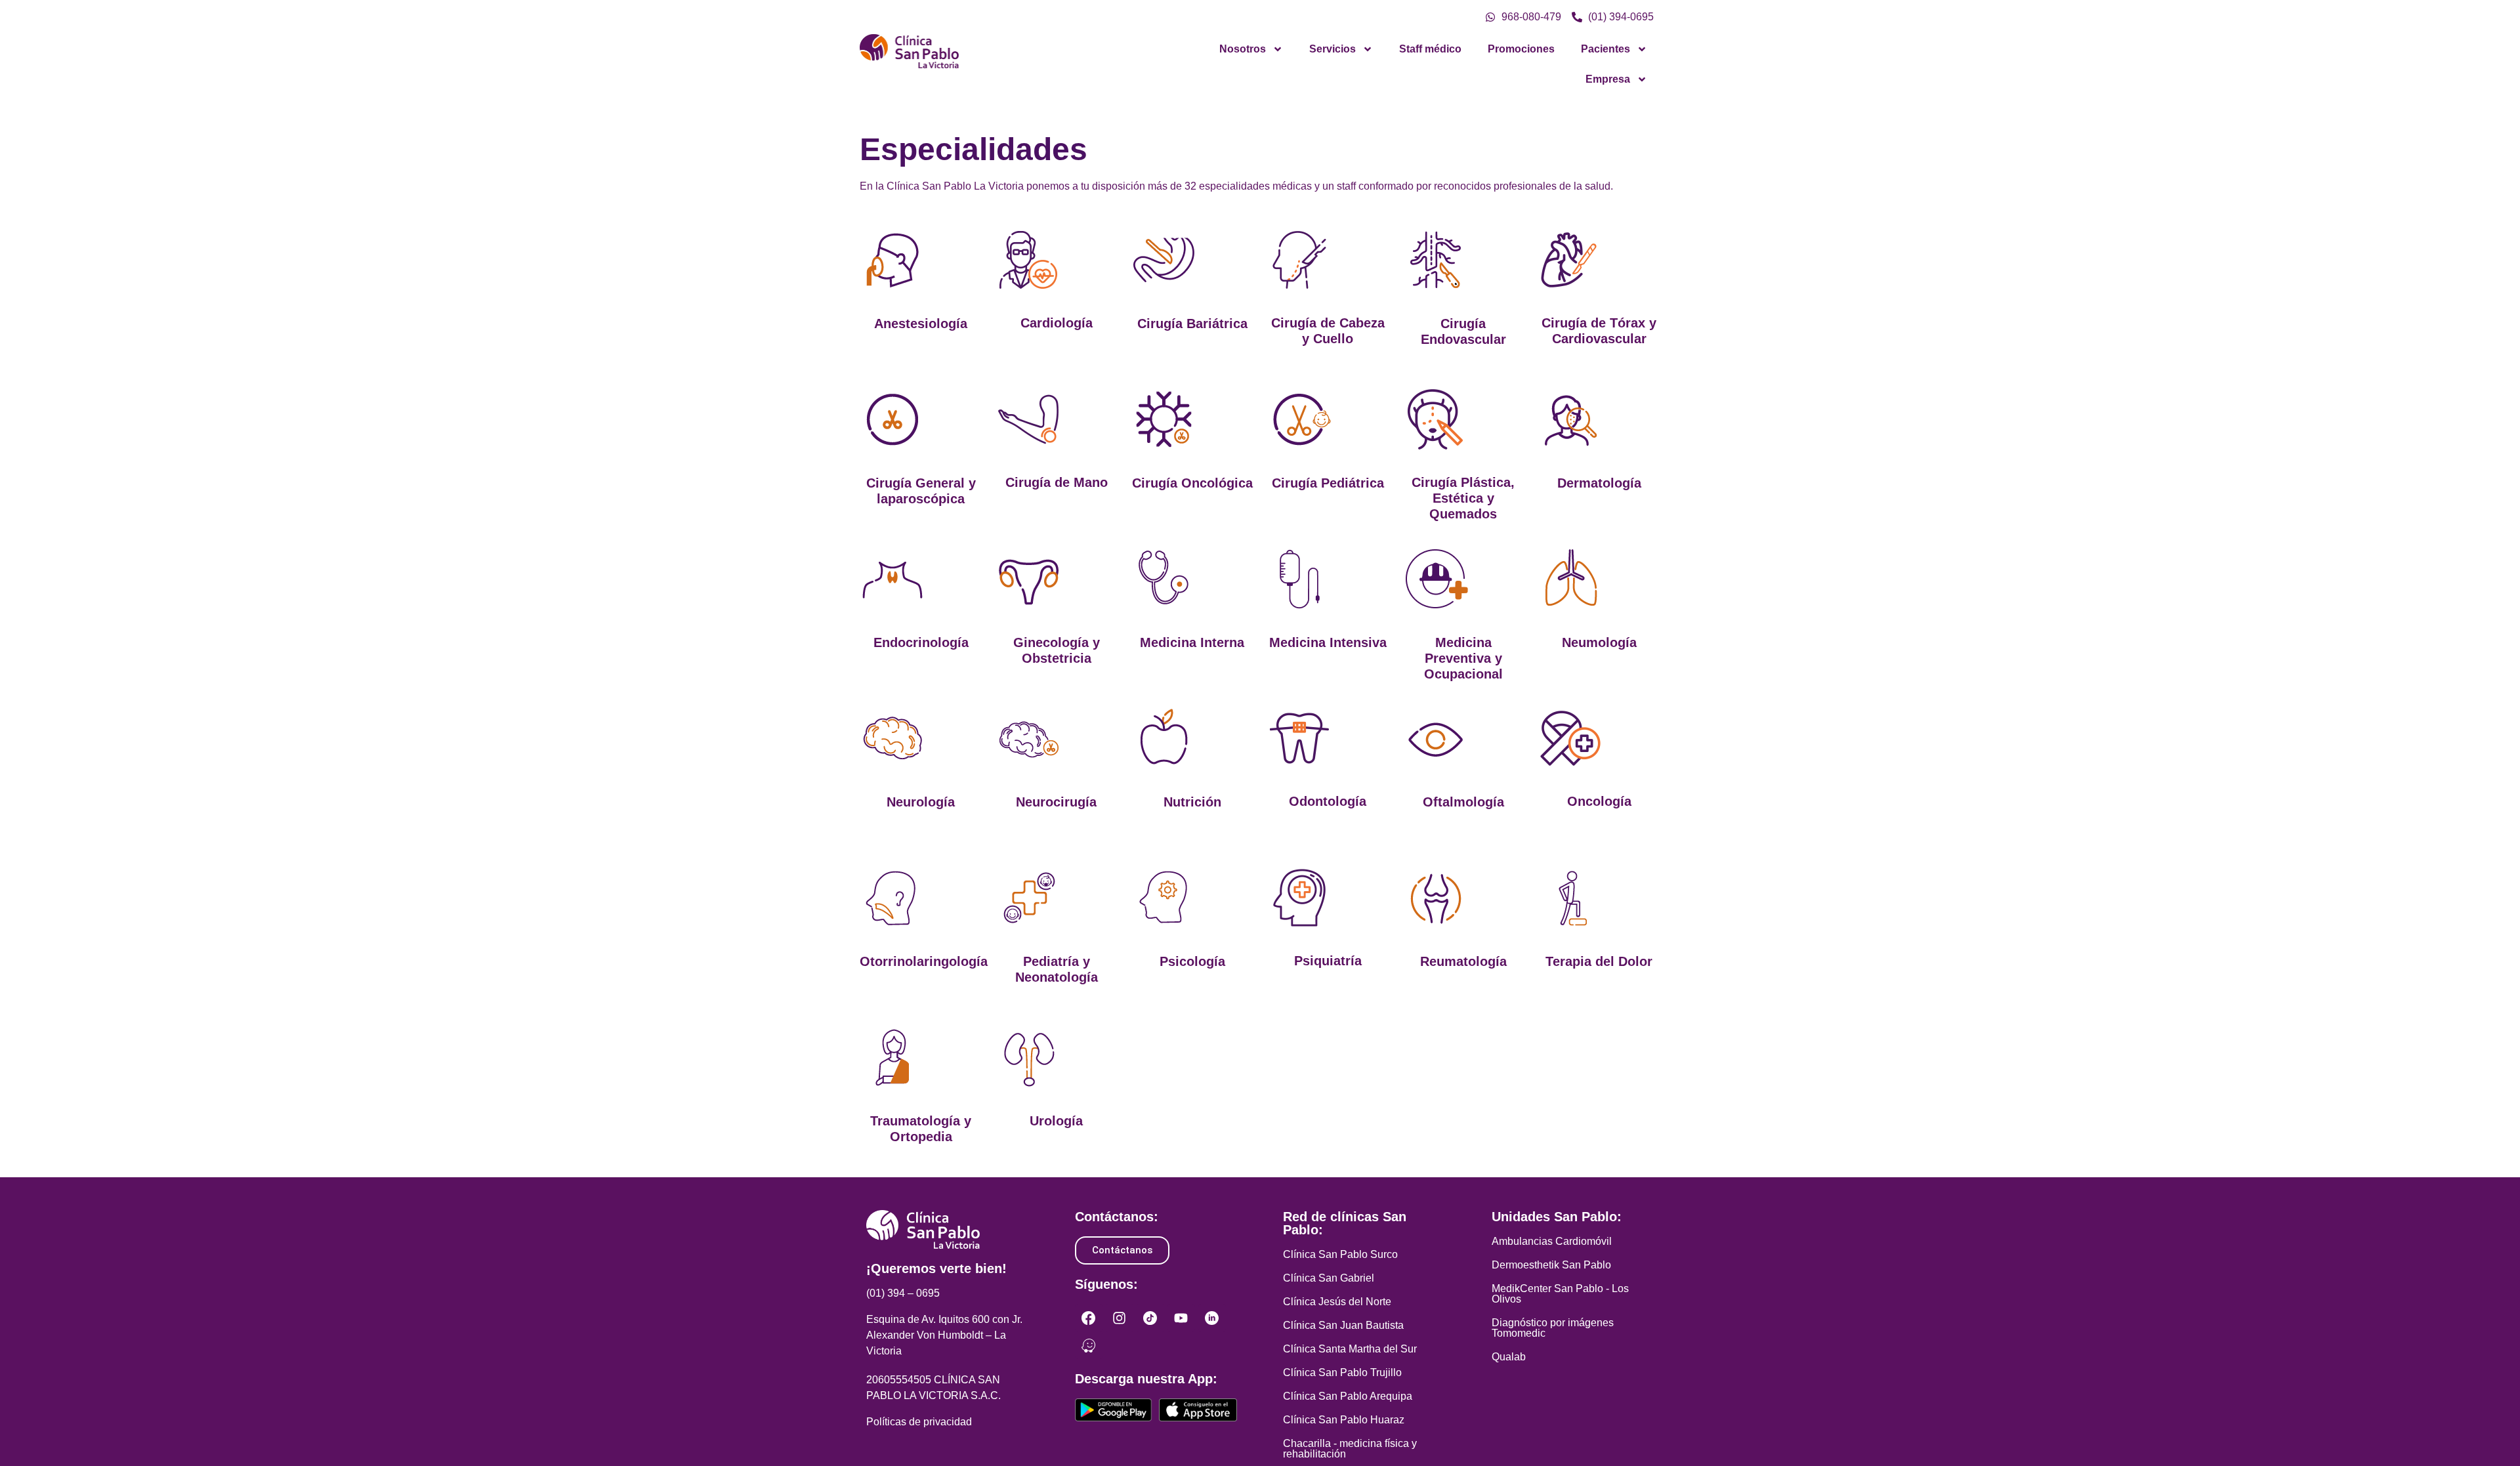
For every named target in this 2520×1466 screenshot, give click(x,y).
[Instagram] (1120, 1318)
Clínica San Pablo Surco (1340, 1254)
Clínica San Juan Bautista (1343, 1325)
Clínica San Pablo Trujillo (1342, 1372)
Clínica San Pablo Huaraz (1344, 1420)
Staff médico (1430, 49)
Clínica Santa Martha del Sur (1350, 1349)
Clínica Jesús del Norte (1337, 1302)
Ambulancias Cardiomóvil (1552, 1241)
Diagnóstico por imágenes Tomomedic (1553, 1328)
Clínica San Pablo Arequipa (1348, 1396)
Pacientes (1606, 49)
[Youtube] (1181, 1318)
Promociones (1521, 49)
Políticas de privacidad (919, 1422)
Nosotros (1243, 49)
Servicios (1333, 49)
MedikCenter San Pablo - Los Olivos (1560, 1294)
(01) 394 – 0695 (903, 1293)
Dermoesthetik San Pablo (1551, 1265)
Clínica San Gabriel (1329, 1278)
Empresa (1608, 79)
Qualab (1509, 1357)
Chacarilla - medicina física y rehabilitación (1350, 1449)
